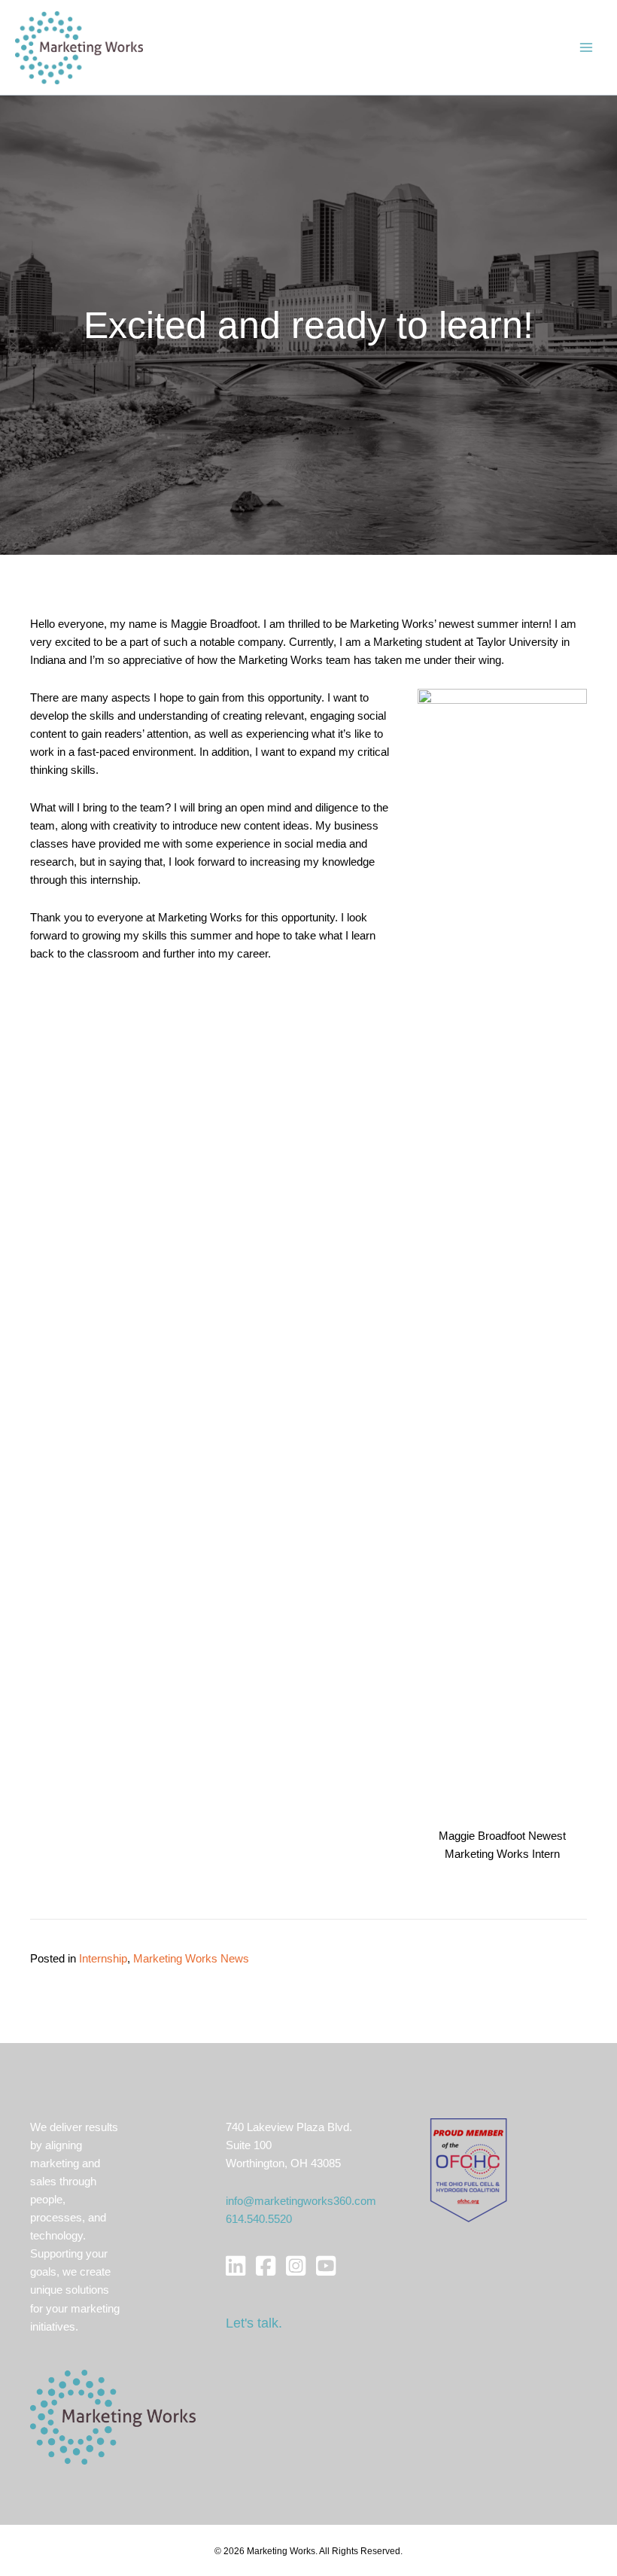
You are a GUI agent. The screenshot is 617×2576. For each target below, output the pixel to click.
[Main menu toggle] (586, 47)
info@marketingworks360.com (301, 2201)
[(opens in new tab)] (468, 2170)
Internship (103, 1959)
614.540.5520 (259, 2219)
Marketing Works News (191, 1959)
